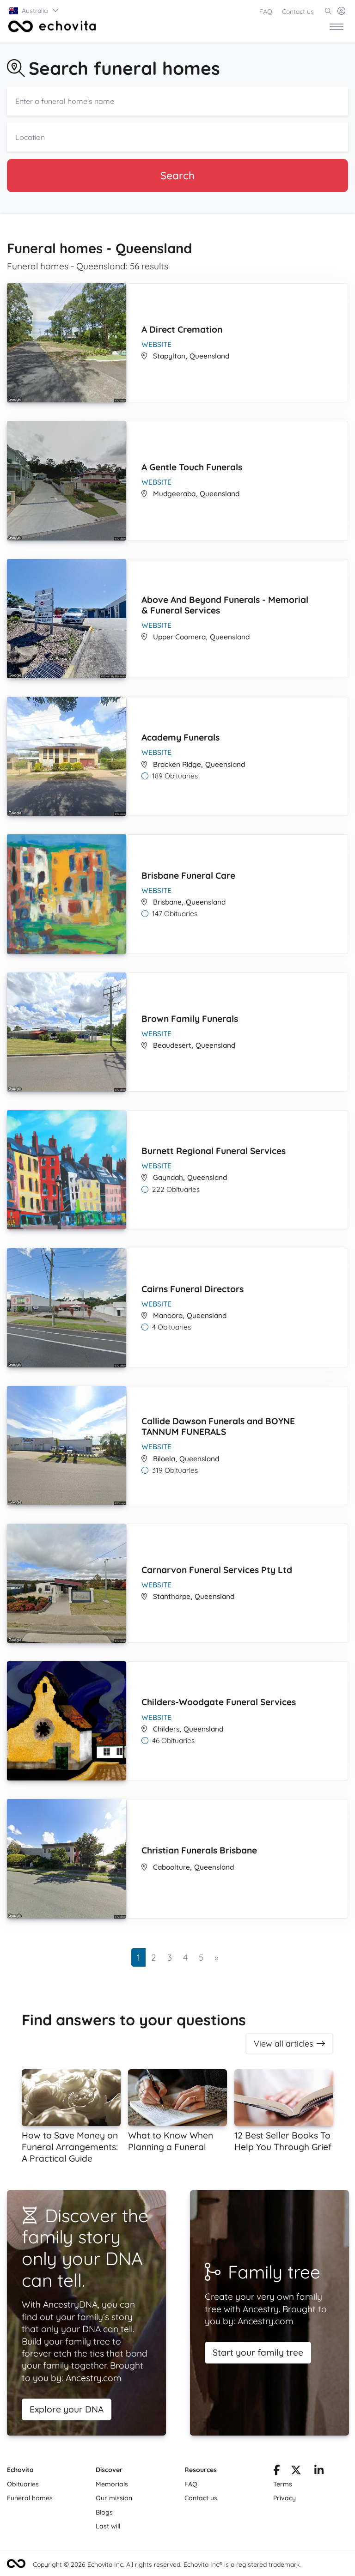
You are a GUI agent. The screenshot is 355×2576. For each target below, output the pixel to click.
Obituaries (23, 2484)
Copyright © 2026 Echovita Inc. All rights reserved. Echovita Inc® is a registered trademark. (167, 2564)
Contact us (298, 12)
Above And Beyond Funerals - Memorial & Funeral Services (225, 605)
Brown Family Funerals (190, 1019)
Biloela (164, 1459)
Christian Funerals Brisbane (199, 1850)
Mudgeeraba (174, 494)
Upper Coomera (179, 637)
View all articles (283, 2044)
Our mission (114, 2498)
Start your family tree (258, 2352)
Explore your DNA (67, 2409)
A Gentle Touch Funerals (192, 467)
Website (156, 344)
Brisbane (167, 902)
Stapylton (169, 356)
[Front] (50, 26)
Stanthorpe (172, 1596)
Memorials (112, 2484)
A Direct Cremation (182, 329)
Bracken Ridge (177, 764)
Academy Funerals (181, 737)
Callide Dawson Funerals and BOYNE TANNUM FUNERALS (218, 1426)
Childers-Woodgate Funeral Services (219, 1702)
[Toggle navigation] (337, 26)
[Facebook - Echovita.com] (276, 2472)
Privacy (285, 2498)
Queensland (209, 356)
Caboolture (171, 1867)
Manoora (168, 1315)
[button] (34, 11)
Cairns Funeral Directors (193, 1289)
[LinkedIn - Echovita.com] (319, 2472)
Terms (283, 2484)
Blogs (104, 2512)
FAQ (266, 12)
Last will (108, 2526)
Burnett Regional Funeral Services (214, 1151)
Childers (166, 1729)
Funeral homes (30, 2498)
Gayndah (168, 1177)
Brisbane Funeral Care (188, 875)
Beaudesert (172, 1045)
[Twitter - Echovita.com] (296, 2472)
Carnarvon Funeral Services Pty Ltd (217, 1570)
